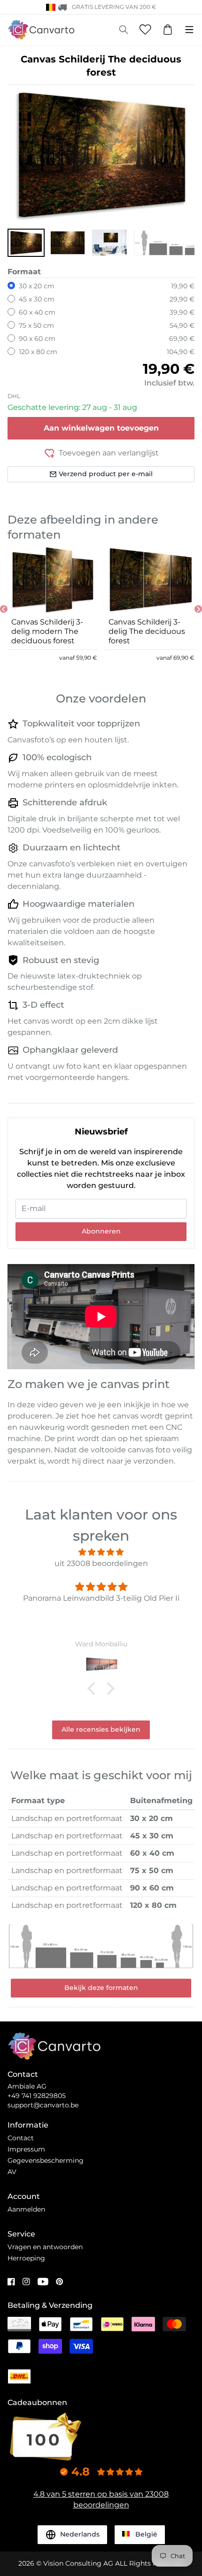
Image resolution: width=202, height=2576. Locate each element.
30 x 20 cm (37, 286)
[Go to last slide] (4, 609)
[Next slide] (198, 609)
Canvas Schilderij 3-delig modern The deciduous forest (47, 631)
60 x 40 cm (37, 312)
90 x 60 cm (37, 339)
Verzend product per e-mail (106, 474)
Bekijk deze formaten (101, 1988)
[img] (101, 1552)
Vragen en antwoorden (45, 2247)
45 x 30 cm (37, 299)
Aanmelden (26, 2209)
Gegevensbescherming (46, 2160)
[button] (26, 243)
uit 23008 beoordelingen (101, 1563)
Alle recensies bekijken (101, 1729)
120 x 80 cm (38, 352)
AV (12, 2172)
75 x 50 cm (36, 325)
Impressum (26, 2149)
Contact (21, 2138)
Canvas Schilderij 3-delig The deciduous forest (147, 631)
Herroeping (26, 2258)
